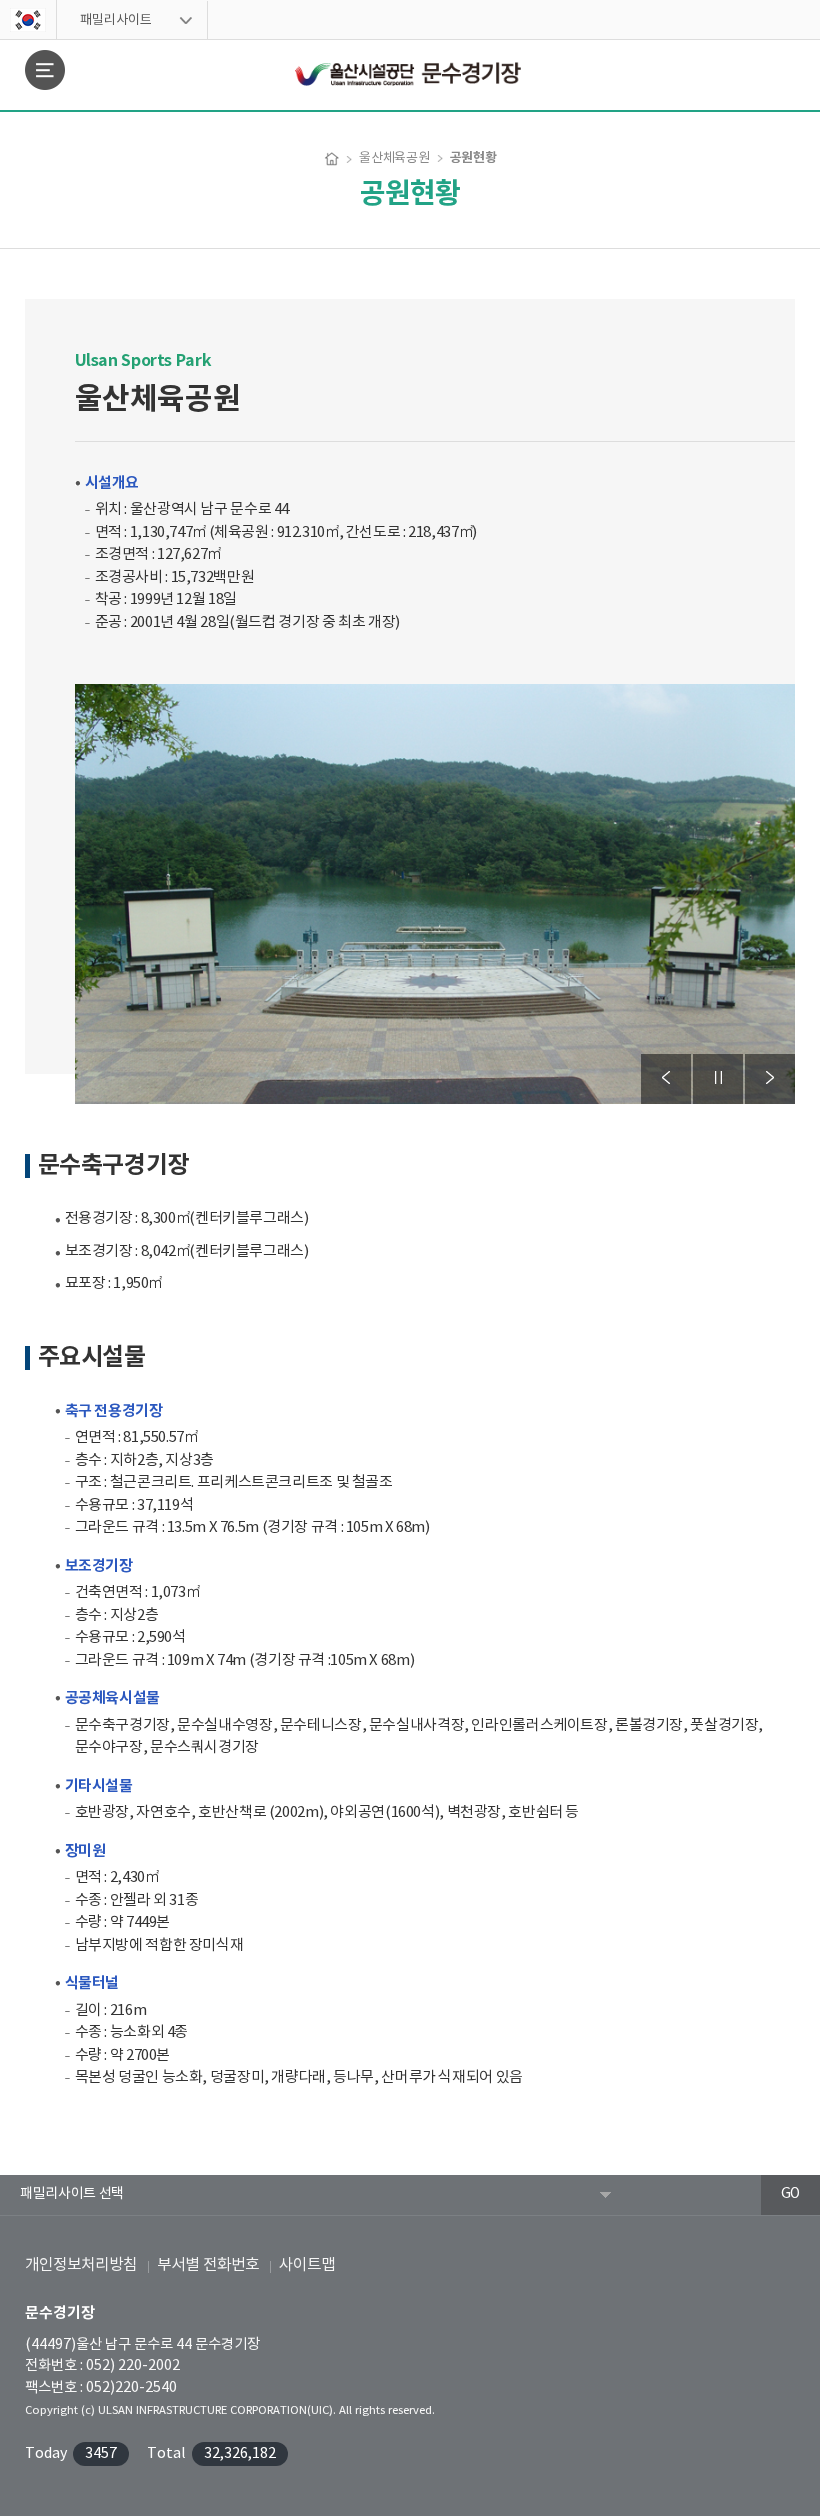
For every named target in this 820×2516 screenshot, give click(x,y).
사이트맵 (307, 2265)
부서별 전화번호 (208, 2265)
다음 (770, 1079)
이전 (666, 1079)
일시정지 (718, 1079)
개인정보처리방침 (81, 2265)
